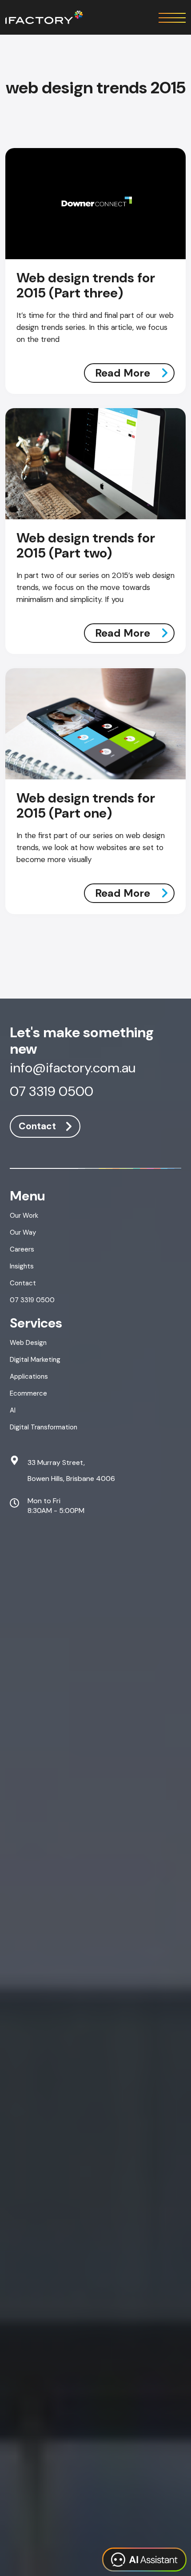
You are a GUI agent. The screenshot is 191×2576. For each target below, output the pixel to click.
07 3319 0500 (52, 1092)
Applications (29, 1376)
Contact (37, 1126)
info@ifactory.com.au (73, 1069)
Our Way (23, 1232)
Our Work (24, 1216)
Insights (22, 1266)
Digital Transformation (44, 1427)
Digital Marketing (35, 1360)
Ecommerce (28, 1393)
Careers (22, 1249)
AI (13, 1410)
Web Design (28, 1343)
